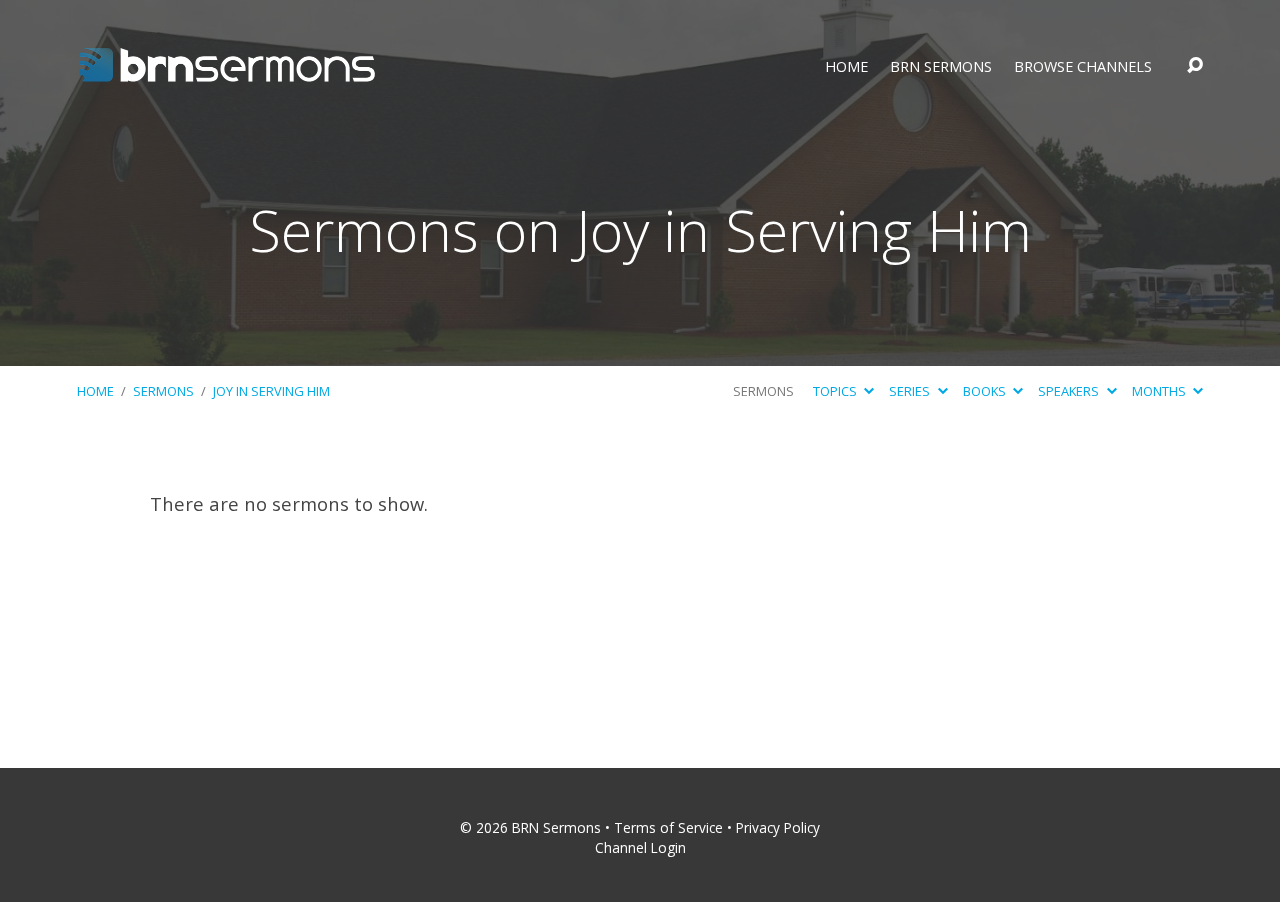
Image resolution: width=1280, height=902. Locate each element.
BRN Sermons (941, 67)
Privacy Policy (778, 827)
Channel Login (640, 847)
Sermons (163, 391)
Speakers (1070, 391)
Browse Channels (1083, 67)
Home (846, 67)
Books (986, 391)
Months (1160, 391)
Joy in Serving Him (271, 391)
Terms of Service (668, 827)
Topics (836, 391)
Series (911, 391)
